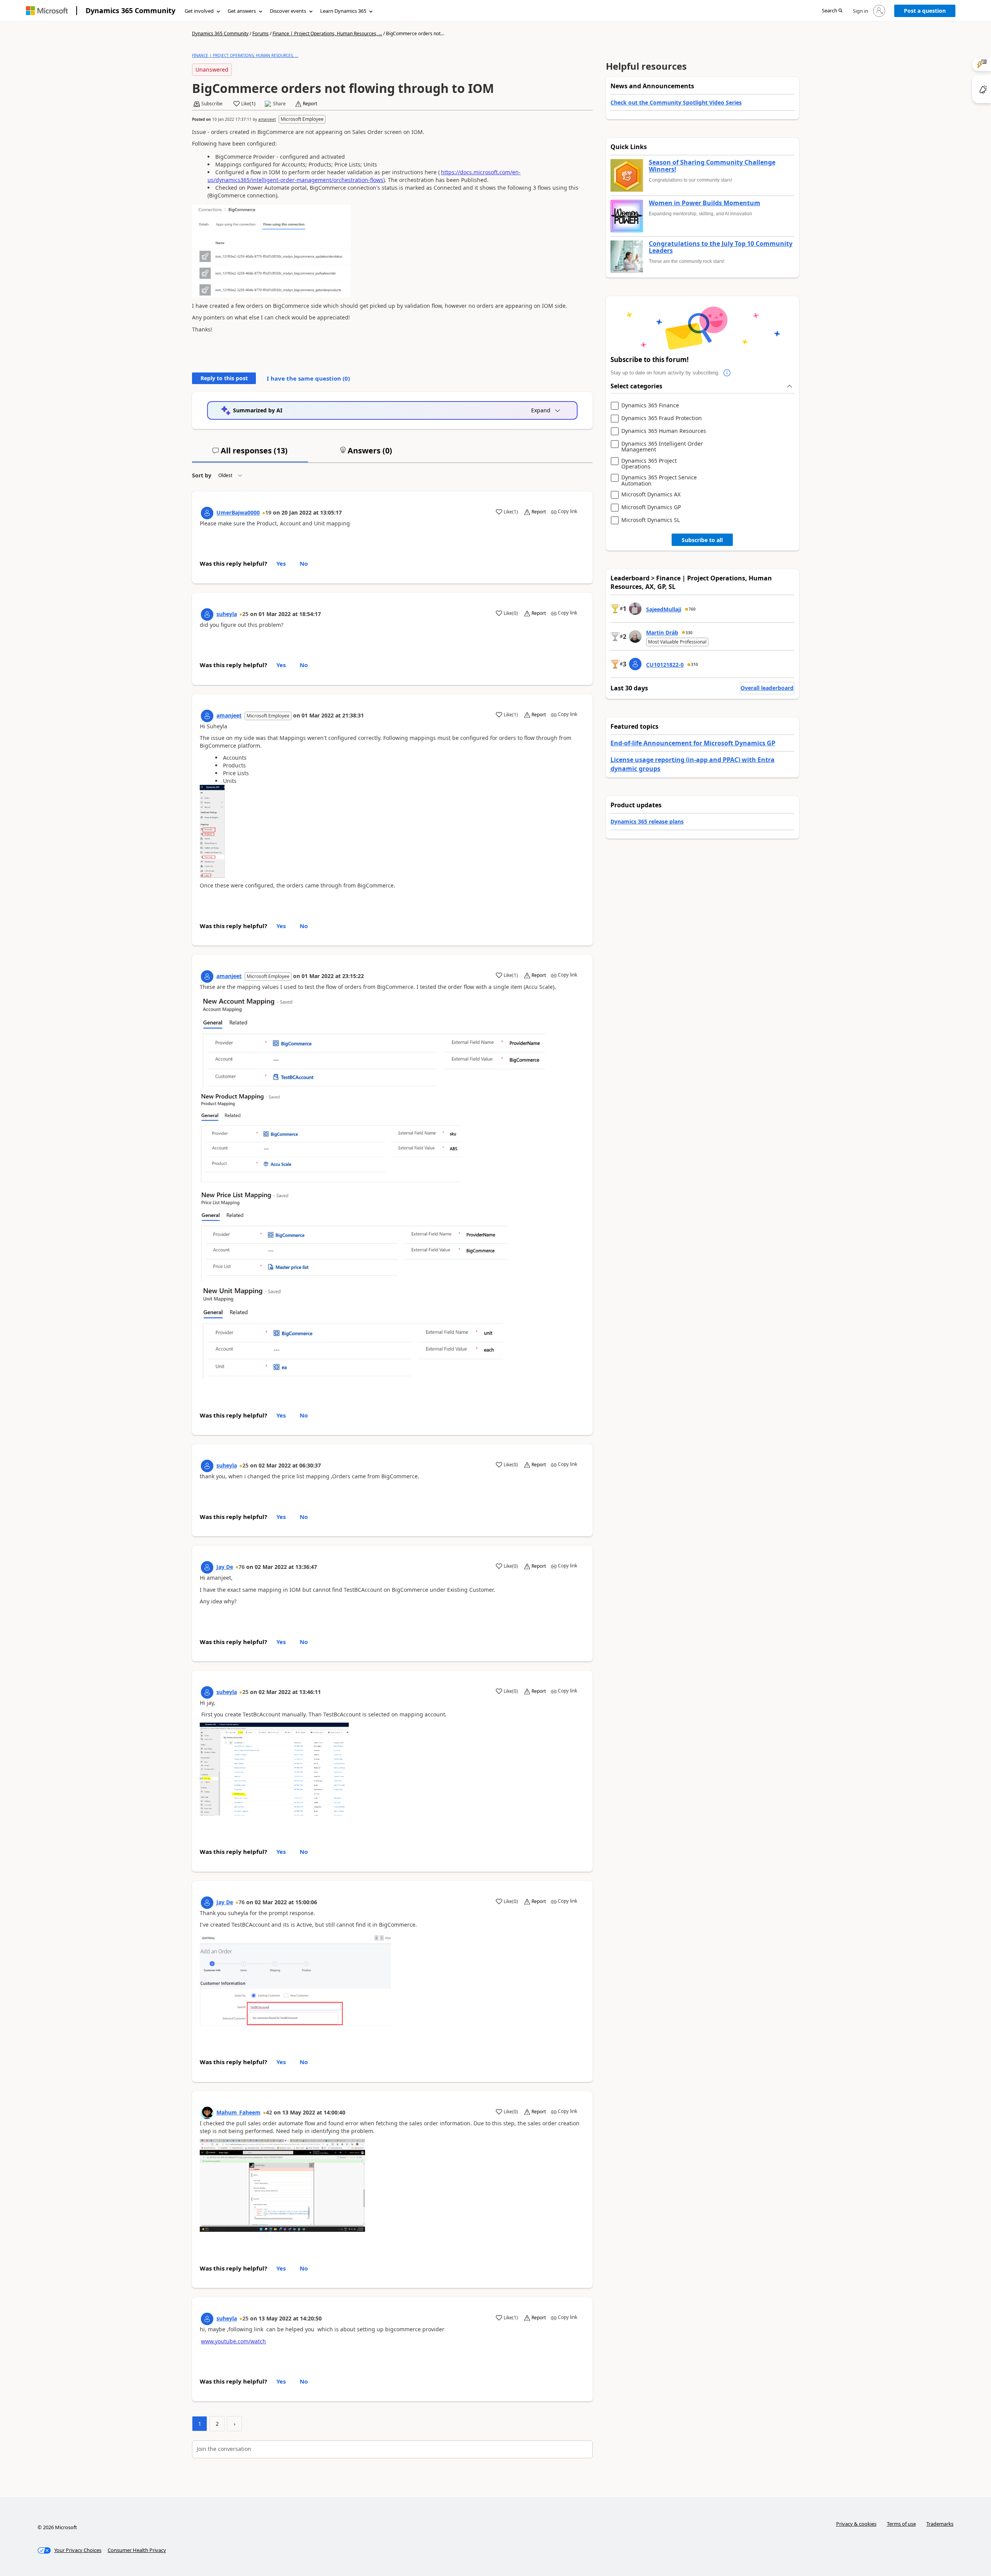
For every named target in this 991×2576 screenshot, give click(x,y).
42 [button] (269, 2112)
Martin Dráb (662, 632)
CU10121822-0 (665, 665)
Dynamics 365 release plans (647, 821)
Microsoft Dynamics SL (651, 520)
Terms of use (901, 2524)
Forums (261, 33)
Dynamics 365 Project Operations (649, 464)
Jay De (225, 1567)
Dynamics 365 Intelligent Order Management (662, 447)
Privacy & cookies (856, 2524)
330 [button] (689, 633)
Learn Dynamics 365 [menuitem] (343, 11)
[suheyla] (207, 614)
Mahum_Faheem (238, 2112)
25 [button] (245, 614)
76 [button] (242, 1567)
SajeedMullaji (664, 609)
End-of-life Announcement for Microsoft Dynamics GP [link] (693, 743)
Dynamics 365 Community (130, 10)
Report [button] (310, 104)
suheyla (227, 614)
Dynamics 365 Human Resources (664, 431)
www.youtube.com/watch (233, 2341)
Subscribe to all (702, 540)
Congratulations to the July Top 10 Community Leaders (721, 247)
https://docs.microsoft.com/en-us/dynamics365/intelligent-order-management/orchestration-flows (364, 176)
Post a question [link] (925, 11)
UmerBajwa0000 (238, 512)
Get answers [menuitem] (242, 11)
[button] (832, 11)
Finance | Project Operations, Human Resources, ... (327, 33)
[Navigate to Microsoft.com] (47, 11)
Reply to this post (224, 378)
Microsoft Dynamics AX (651, 495)
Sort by (202, 475)
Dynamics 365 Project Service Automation (659, 480)
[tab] (250, 454)
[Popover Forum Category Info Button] (727, 373)
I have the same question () (308, 378)
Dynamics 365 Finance (650, 406)
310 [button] (694, 664)
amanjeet (267, 119)
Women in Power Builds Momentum (705, 203)
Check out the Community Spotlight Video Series (676, 102)
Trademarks (940, 2524)
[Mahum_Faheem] (207, 2113)
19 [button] (268, 512)
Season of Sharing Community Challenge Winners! (712, 166)
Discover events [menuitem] (288, 11)
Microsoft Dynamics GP (651, 507)
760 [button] (692, 609)
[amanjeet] (207, 716)
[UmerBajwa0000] (207, 513)
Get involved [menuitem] (199, 11)
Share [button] (279, 104)
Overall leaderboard (767, 688)
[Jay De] (207, 1567)
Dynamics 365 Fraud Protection (662, 418)
